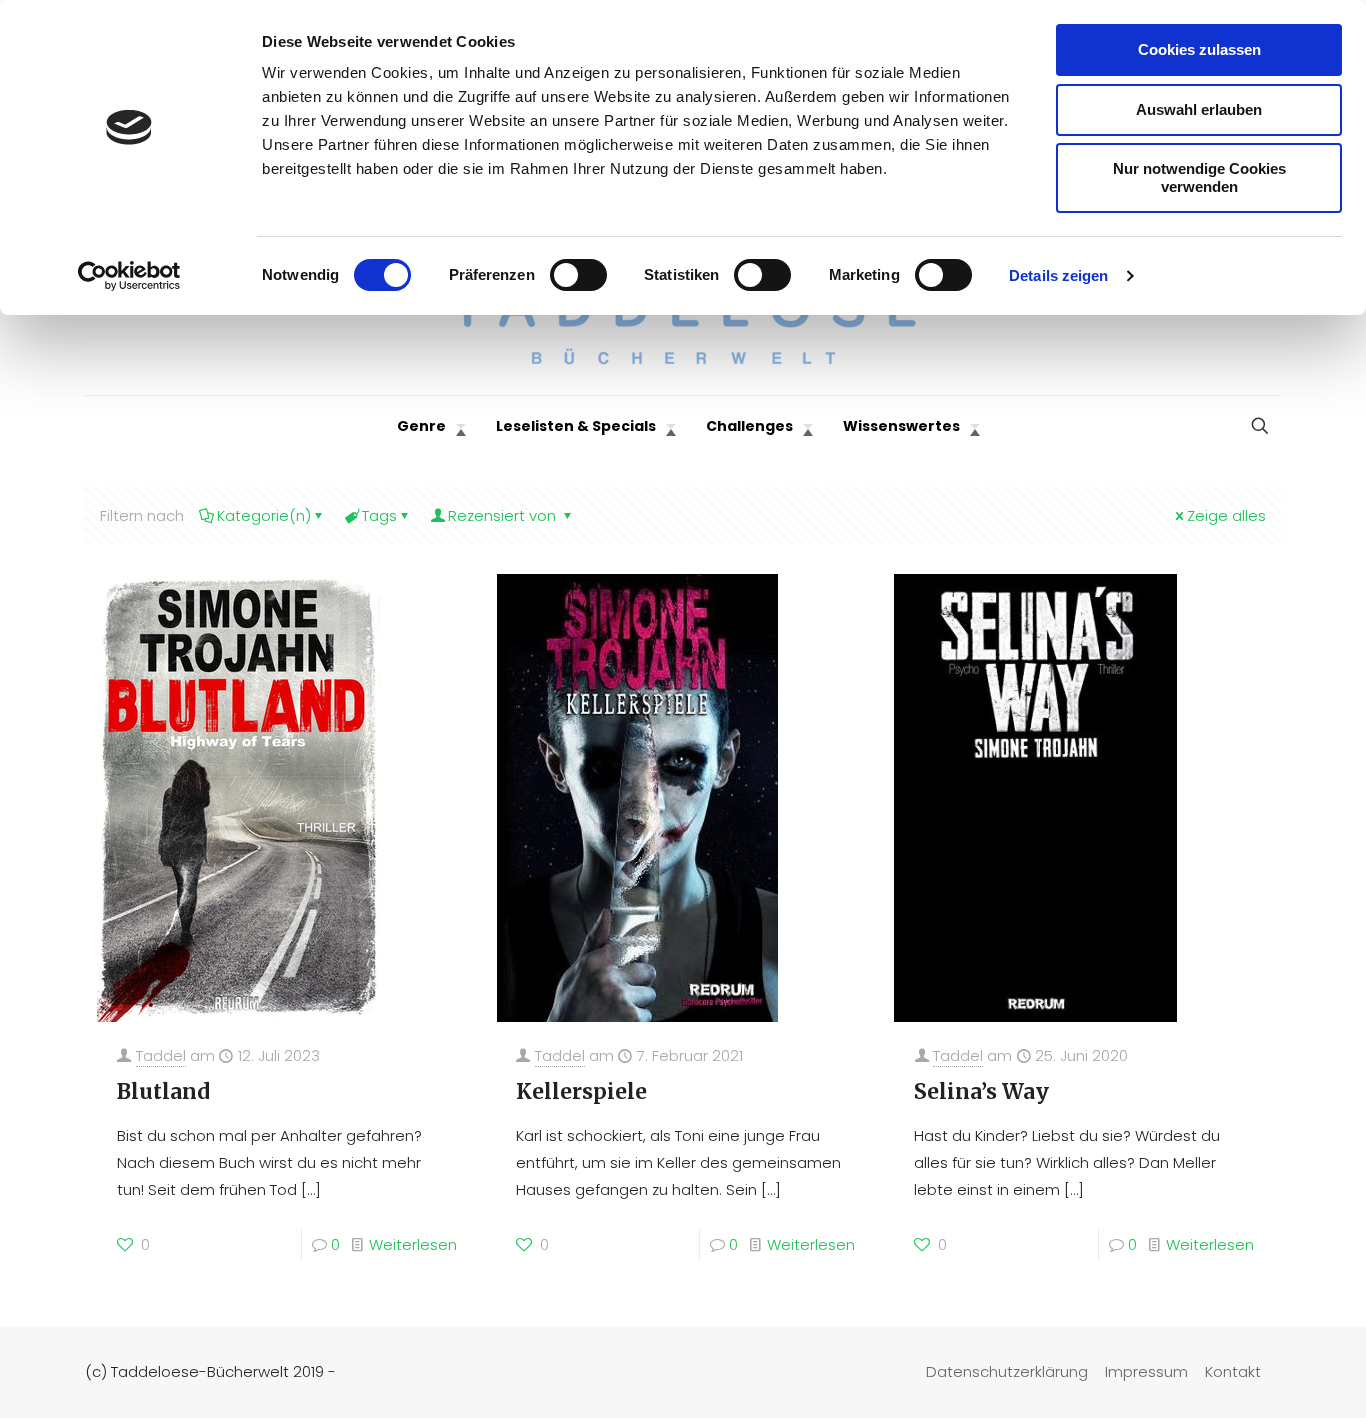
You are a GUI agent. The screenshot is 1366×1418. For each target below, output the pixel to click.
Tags (379, 515)
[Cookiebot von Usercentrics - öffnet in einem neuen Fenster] (129, 276)
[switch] (578, 275)
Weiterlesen (413, 1244)
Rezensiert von (504, 515)
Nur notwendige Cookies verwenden (1199, 177)
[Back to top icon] (1270, 1377)
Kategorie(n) (264, 515)
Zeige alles (1226, 515)
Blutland (163, 1091)
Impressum (1146, 1371)
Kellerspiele (581, 1091)
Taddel (161, 1055)
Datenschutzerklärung (1007, 1371)
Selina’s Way (981, 1091)
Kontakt (1233, 1371)
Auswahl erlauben (1199, 109)
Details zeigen (1058, 275)
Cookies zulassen (1199, 49)
